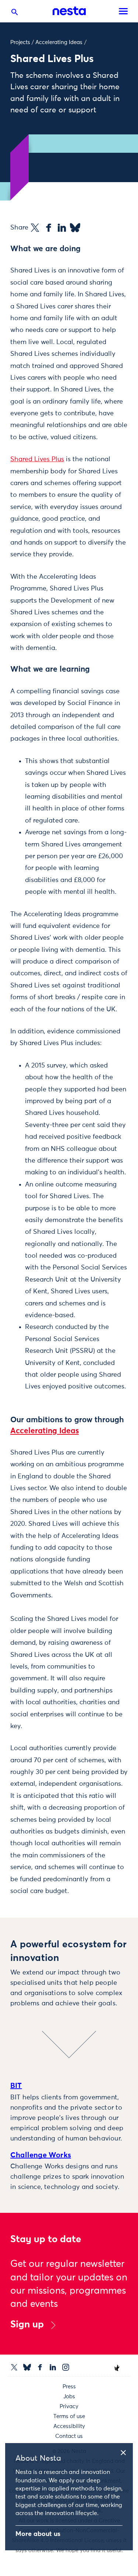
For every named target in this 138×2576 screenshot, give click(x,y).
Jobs (69, 2397)
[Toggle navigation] (123, 11)
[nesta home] (69, 11)
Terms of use (69, 2416)
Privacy (69, 2407)
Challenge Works (41, 2155)
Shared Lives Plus (37, 459)
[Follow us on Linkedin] (53, 2367)
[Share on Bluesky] (75, 228)
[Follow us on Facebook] (40, 2367)
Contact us (69, 2436)
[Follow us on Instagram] (66, 2367)
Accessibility (69, 2426)
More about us (38, 2534)
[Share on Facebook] (49, 228)
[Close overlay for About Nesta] (126, 2452)
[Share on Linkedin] (62, 228)
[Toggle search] (15, 14)
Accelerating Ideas (59, 42)
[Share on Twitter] (35, 228)
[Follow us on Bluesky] (27, 2367)
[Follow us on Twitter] (14, 2367)
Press (69, 2387)
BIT (16, 2086)
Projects (20, 42)
